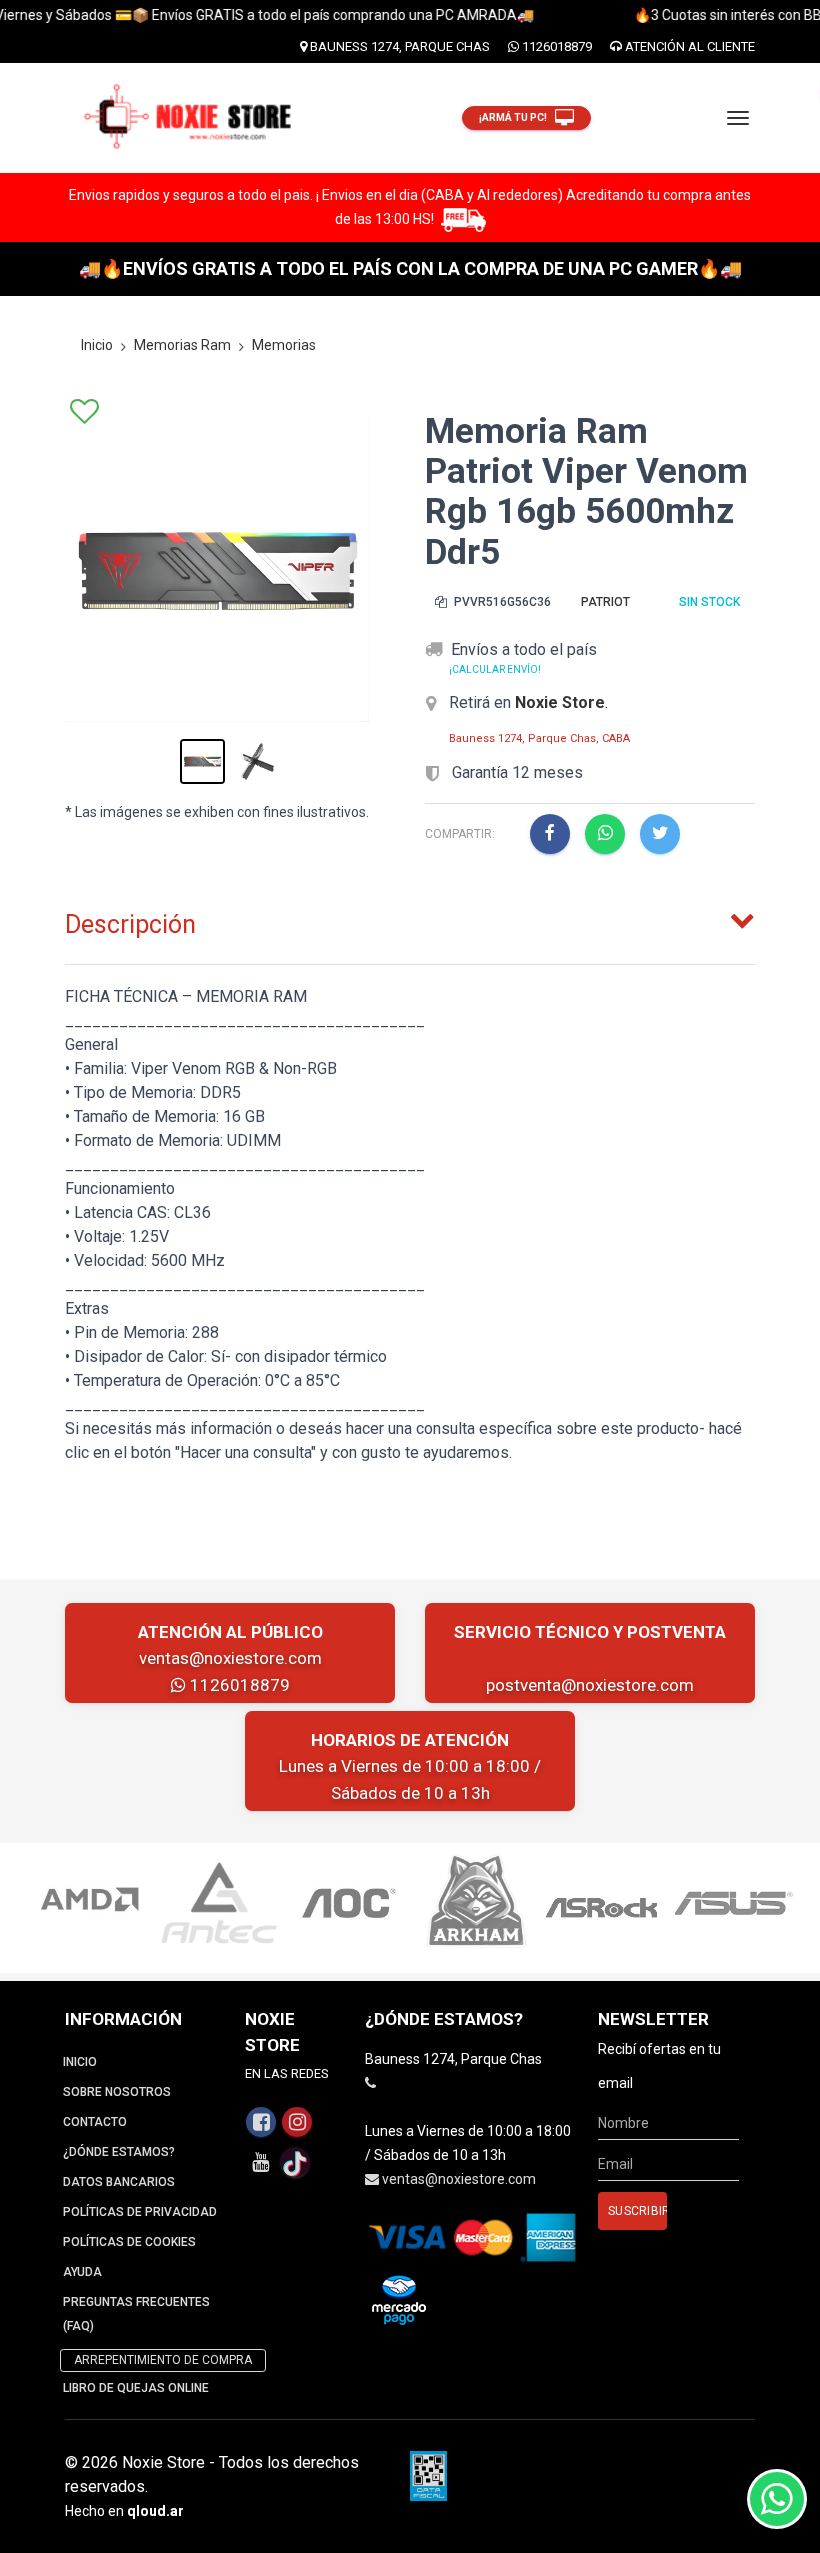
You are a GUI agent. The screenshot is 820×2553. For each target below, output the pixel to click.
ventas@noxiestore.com (230, 1658)
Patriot (605, 602)
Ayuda (82, 2272)
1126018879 (555, 46)
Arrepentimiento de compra (163, 2360)
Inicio (97, 345)
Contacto (95, 2122)
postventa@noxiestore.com (590, 1685)
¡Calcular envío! (495, 669)
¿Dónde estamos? (119, 2152)
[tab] (410, 920)
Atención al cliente (688, 46)
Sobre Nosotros (117, 2092)
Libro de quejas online (136, 2388)
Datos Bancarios (119, 2182)
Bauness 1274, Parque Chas (398, 46)
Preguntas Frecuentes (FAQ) (136, 2314)
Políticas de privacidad (140, 2212)
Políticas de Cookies (129, 2242)
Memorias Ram (182, 345)
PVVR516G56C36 (501, 602)
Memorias (284, 345)
